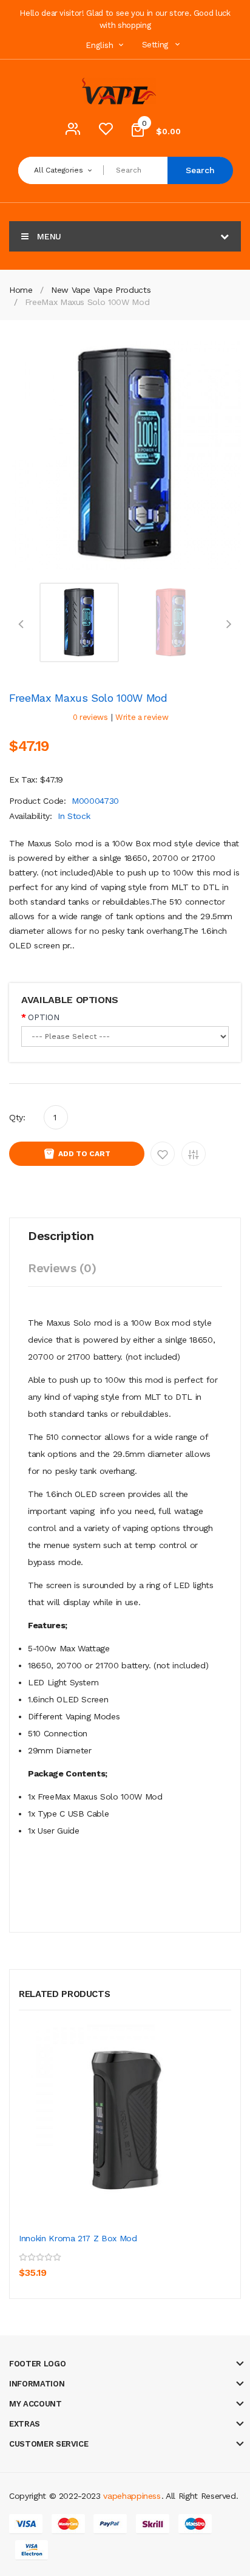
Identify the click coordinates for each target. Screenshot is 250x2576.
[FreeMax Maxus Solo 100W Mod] (79, 622)
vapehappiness (132, 2496)
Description (61, 1236)
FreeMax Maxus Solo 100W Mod (87, 302)
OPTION (43, 1017)
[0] (106, 132)
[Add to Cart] (31, 2264)
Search (200, 170)
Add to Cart (84, 1154)
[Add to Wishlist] (58, 2264)
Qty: (17, 1117)
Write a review (142, 717)
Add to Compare (194, 1154)
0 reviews (90, 717)
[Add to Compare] (85, 2264)
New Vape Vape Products (101, 290)
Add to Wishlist (163, 1154)
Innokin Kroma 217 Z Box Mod (78, 2238)
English (101, 45)
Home (21, 290)
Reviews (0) (62, 1268)
